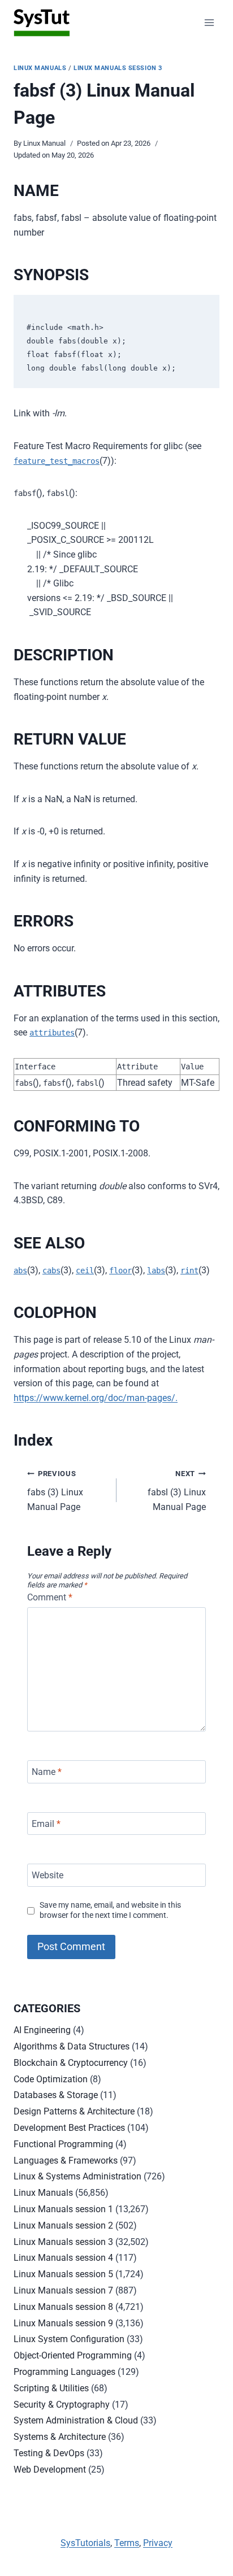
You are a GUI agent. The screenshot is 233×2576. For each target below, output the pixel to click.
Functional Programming (63, 2144)
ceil (85, 1270)
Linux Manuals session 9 (63, 2323)
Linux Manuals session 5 (63, 2274)
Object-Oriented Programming (73, 2355)
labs (156, 1270)
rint (189, 1270)
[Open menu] (209, 22)
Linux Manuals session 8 (63, 2307)
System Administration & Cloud (76, 2420)
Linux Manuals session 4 (63, 2258)
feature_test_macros (57, 461)
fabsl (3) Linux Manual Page (177, 1491)
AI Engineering (42, 2030)
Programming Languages (64, 2372)
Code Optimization (51, 2079)
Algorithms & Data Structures (72, 2046)
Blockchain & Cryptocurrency (71, 2063)
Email (46, 1823)
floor (120, 1270)
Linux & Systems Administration (77, 2176)
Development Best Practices (69, 2128)
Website (48, 1875)
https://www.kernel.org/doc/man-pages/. (96, 1398)
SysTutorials (85, 2543)
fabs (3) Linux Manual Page (55, 1491)
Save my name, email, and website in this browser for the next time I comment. (110, 1911)
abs (20, 1270)
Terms (127, 2543)
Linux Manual (44, 143)
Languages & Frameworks (66, 2161)
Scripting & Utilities (51, 2388)
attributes (52, 1033)
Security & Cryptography (62, 2405)
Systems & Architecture (60, 2437)
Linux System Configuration (69, 2339)
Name (47, 1772)
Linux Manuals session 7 (63, 2290)
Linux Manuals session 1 (63, 2209)
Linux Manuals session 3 (118, 68)
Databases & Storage (56, 2095)
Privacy (158, 2543)
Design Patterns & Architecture (74, 2111)
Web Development (50, 2470)
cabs (51, 1270)
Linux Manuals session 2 (63, 2225)
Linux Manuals (40, 68)
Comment (50, 1597)
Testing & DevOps (49, 2453)
